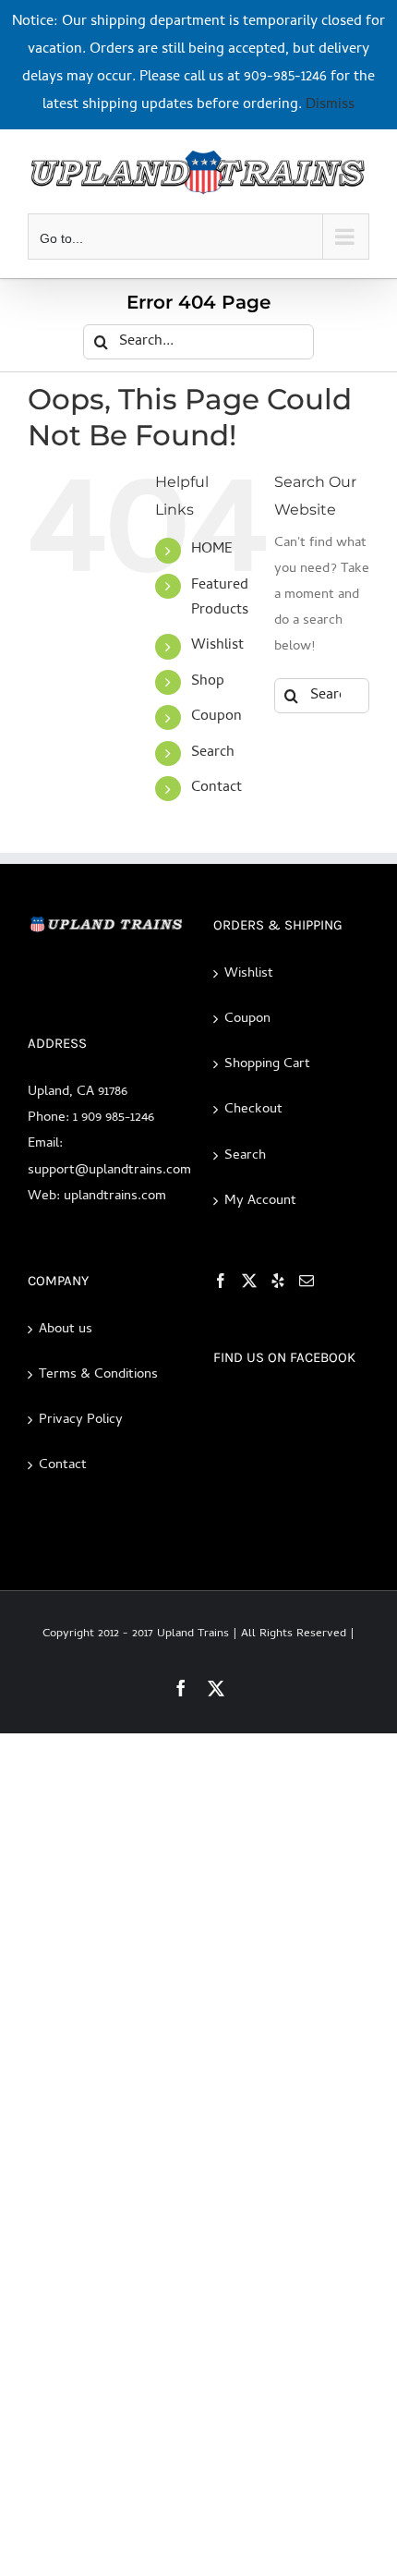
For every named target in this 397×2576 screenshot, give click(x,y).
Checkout (253, 1110)
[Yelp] (278, 1281)
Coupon (217, 717)
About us (66, 1330)
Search (213, 753)
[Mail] (307, 1281)
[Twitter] (249, 1281)
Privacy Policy (81, 1420)
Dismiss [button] (330, 105)
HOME (212, 550)
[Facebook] (221, 1281)
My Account (260, 1201)
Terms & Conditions (98, 1375)
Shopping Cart (267, 1064)
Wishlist (217, 646)
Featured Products (220, 598)
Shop (208, 682)
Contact (217, 788)
